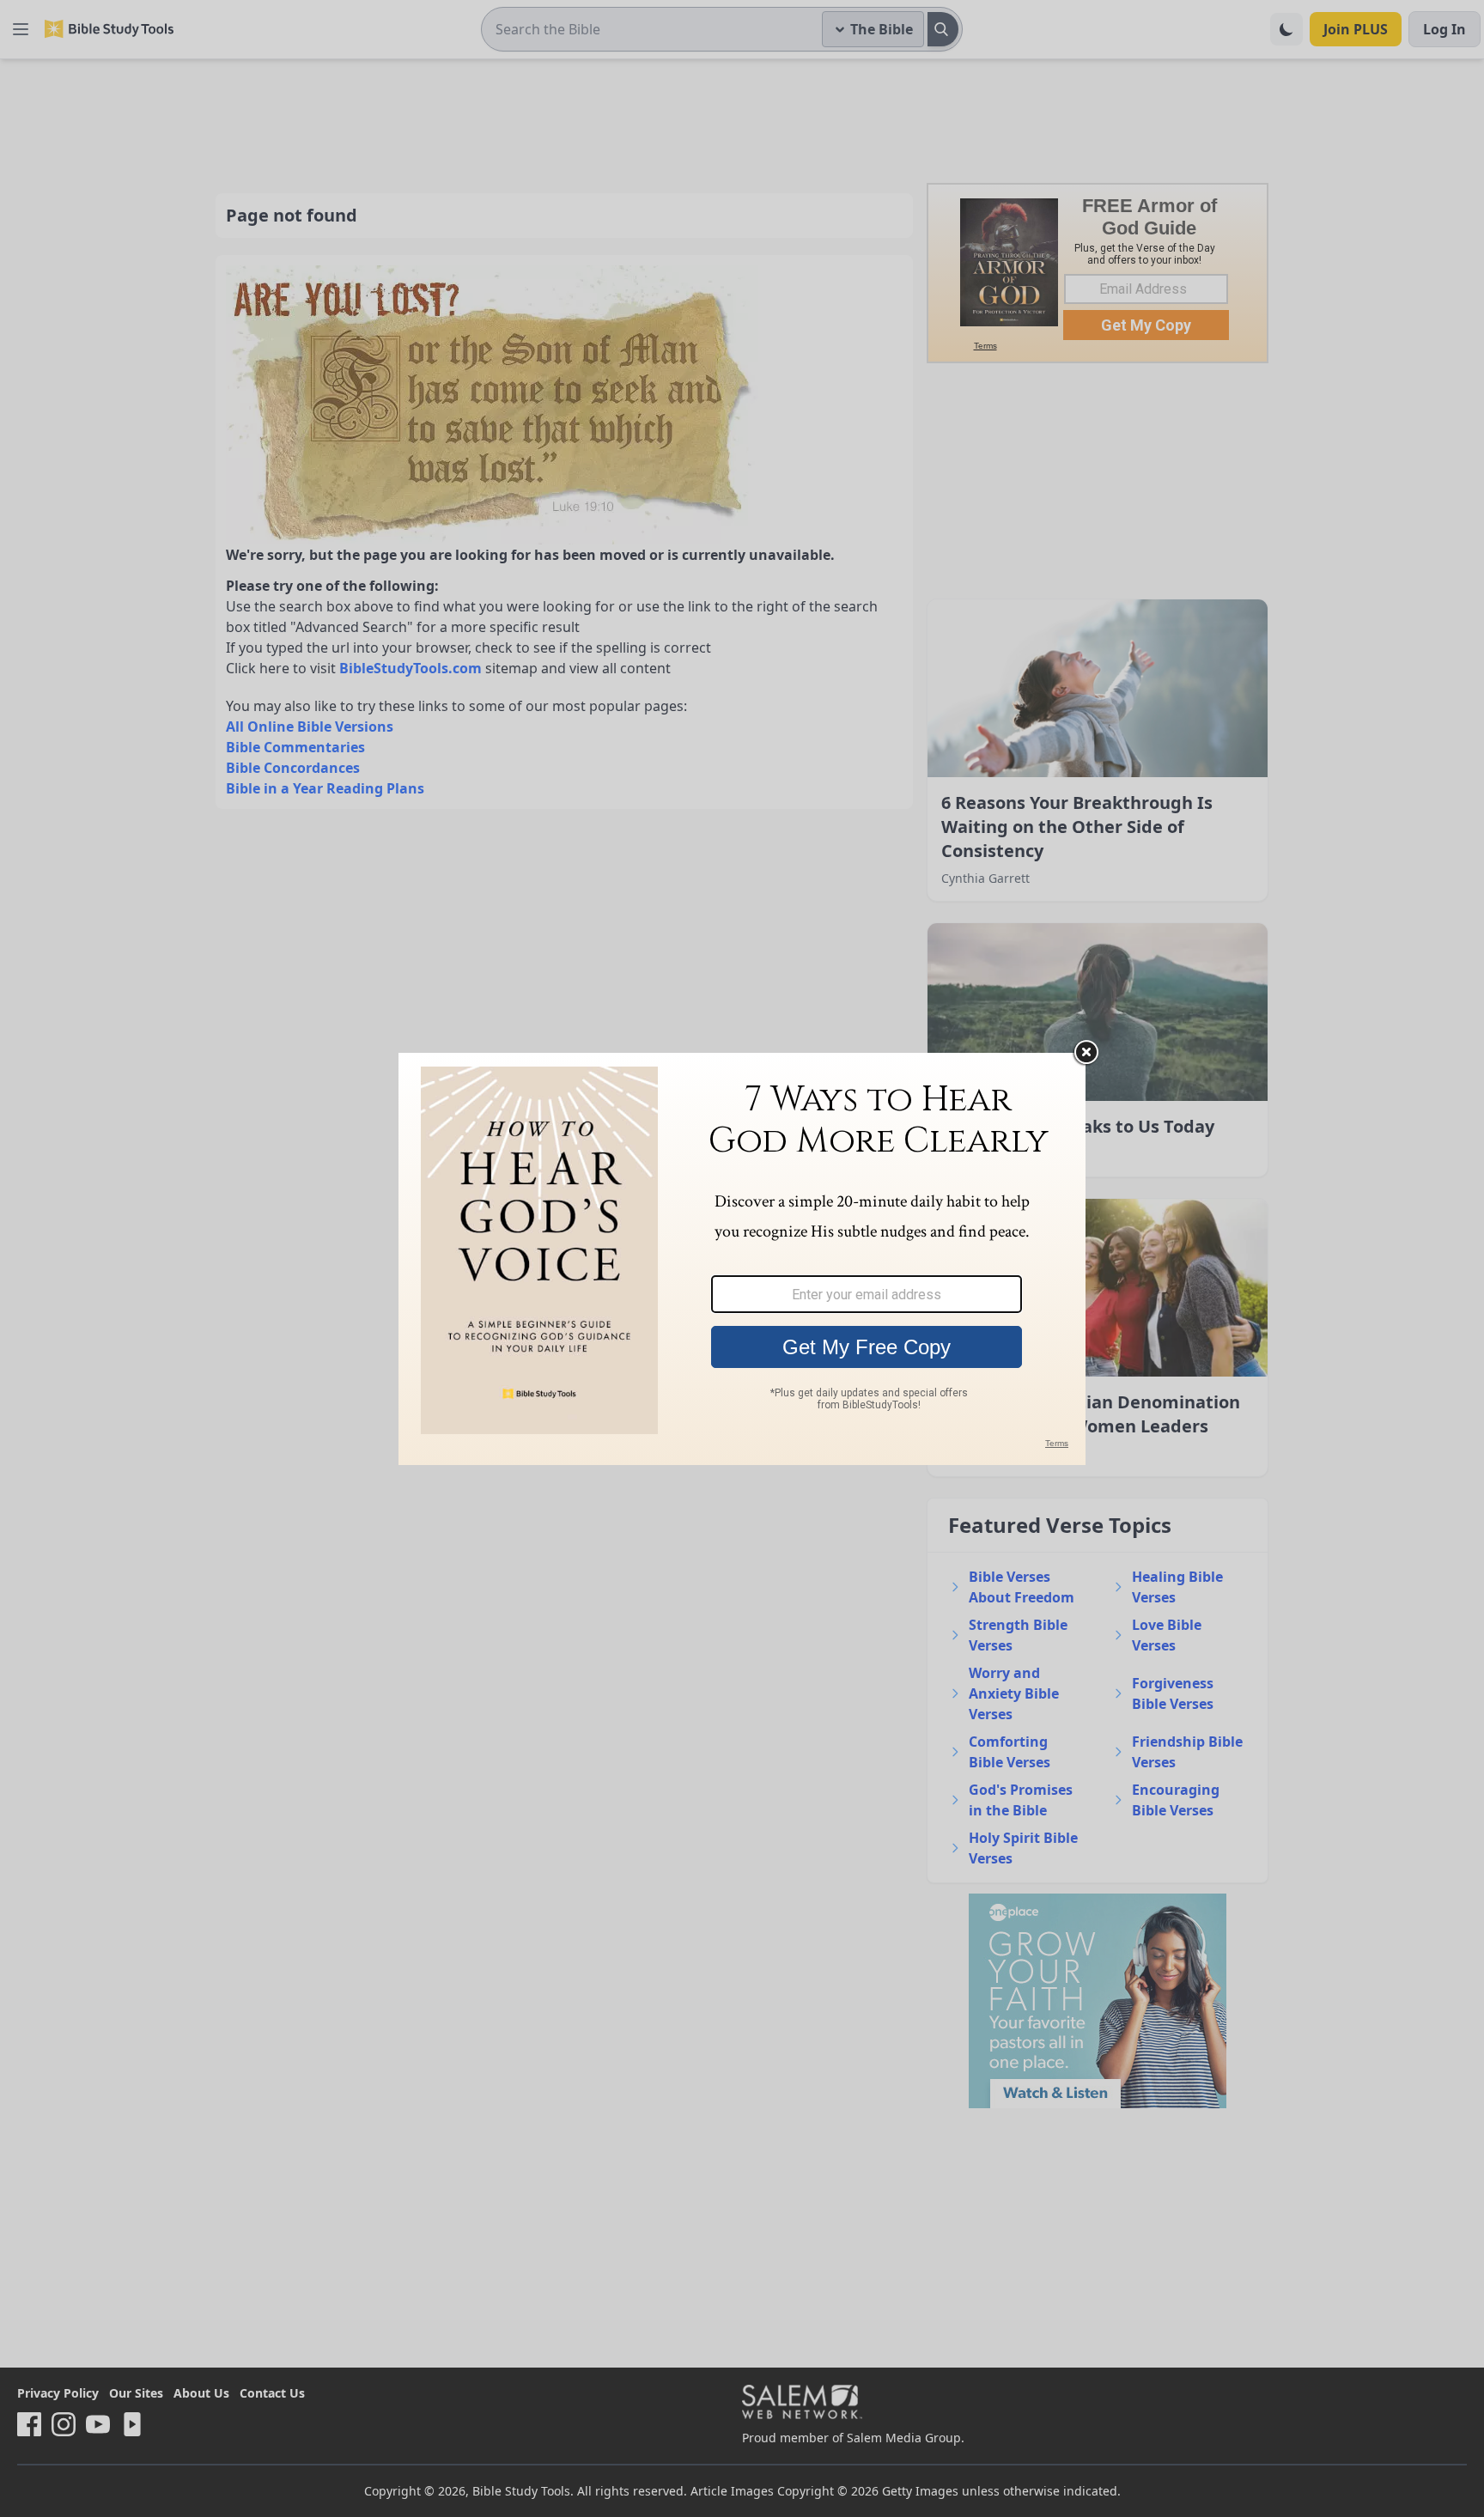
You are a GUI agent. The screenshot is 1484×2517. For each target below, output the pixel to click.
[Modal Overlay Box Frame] (742, 1259)
